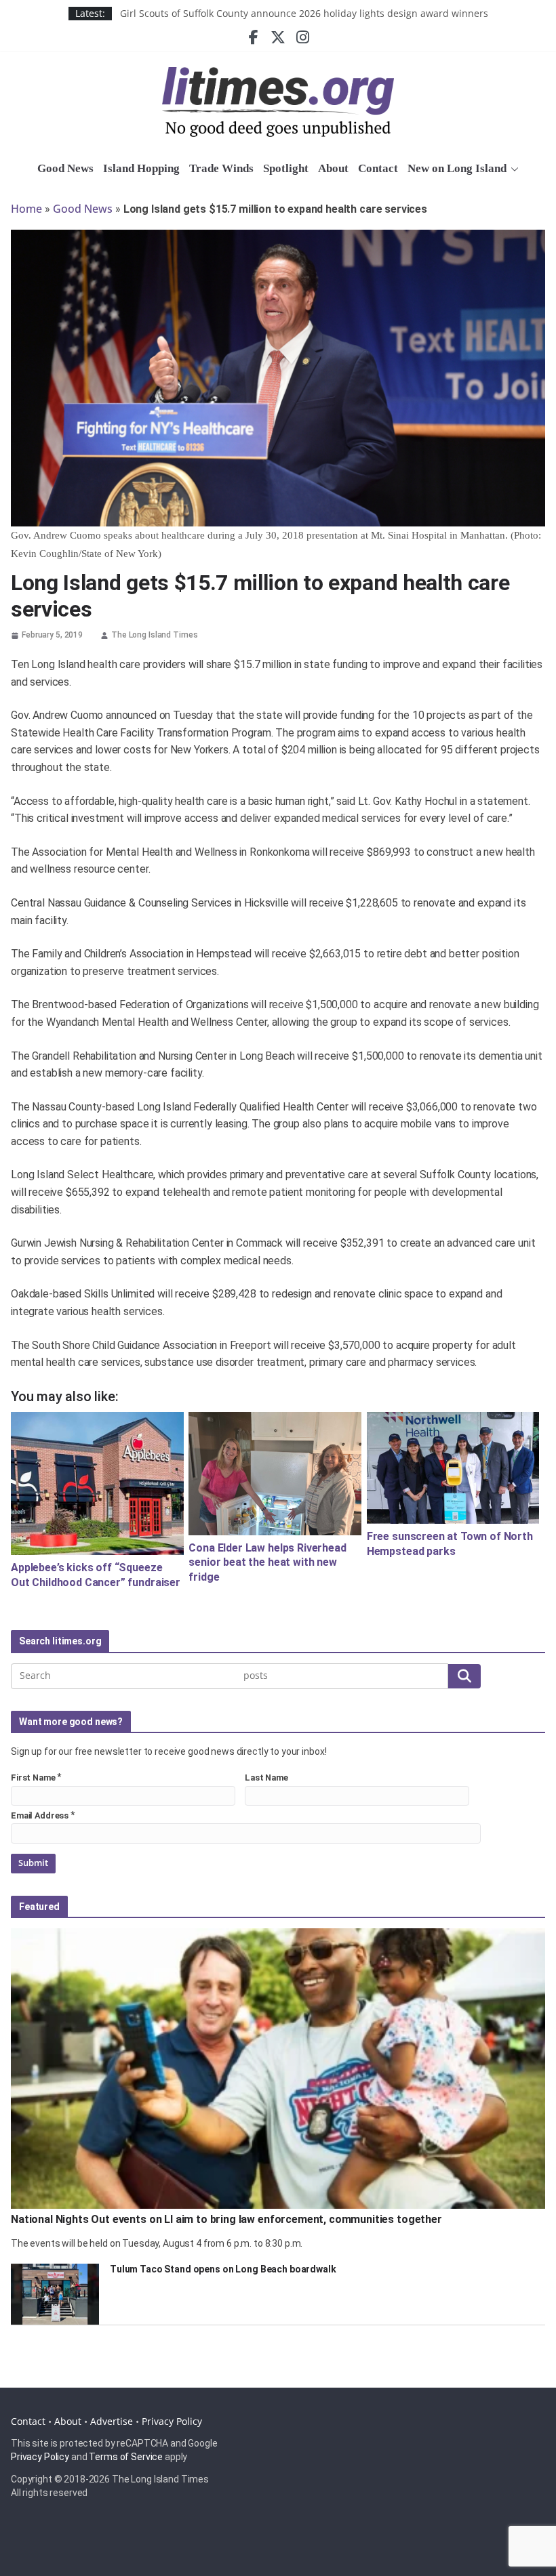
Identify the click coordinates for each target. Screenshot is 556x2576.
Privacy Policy (172, 2421)
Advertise (112, 2421)
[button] (513, 169)
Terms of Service (126, 2457)
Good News (65, 168)
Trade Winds (221, 168)
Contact (378, 168)
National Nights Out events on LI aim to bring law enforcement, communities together (226, 2219)
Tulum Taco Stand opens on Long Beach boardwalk (223, 2269)
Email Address (40, 1815)
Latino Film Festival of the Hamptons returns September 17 (254, 13)
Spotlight (286, 168)
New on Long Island (457, 168)
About (333, 168)
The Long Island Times (154, 635)
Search (464, 1676)
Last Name (266, 1778)
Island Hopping (141, 168)
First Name (33, 1778)
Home (26, 209)
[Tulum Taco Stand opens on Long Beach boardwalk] (55, 2294)
